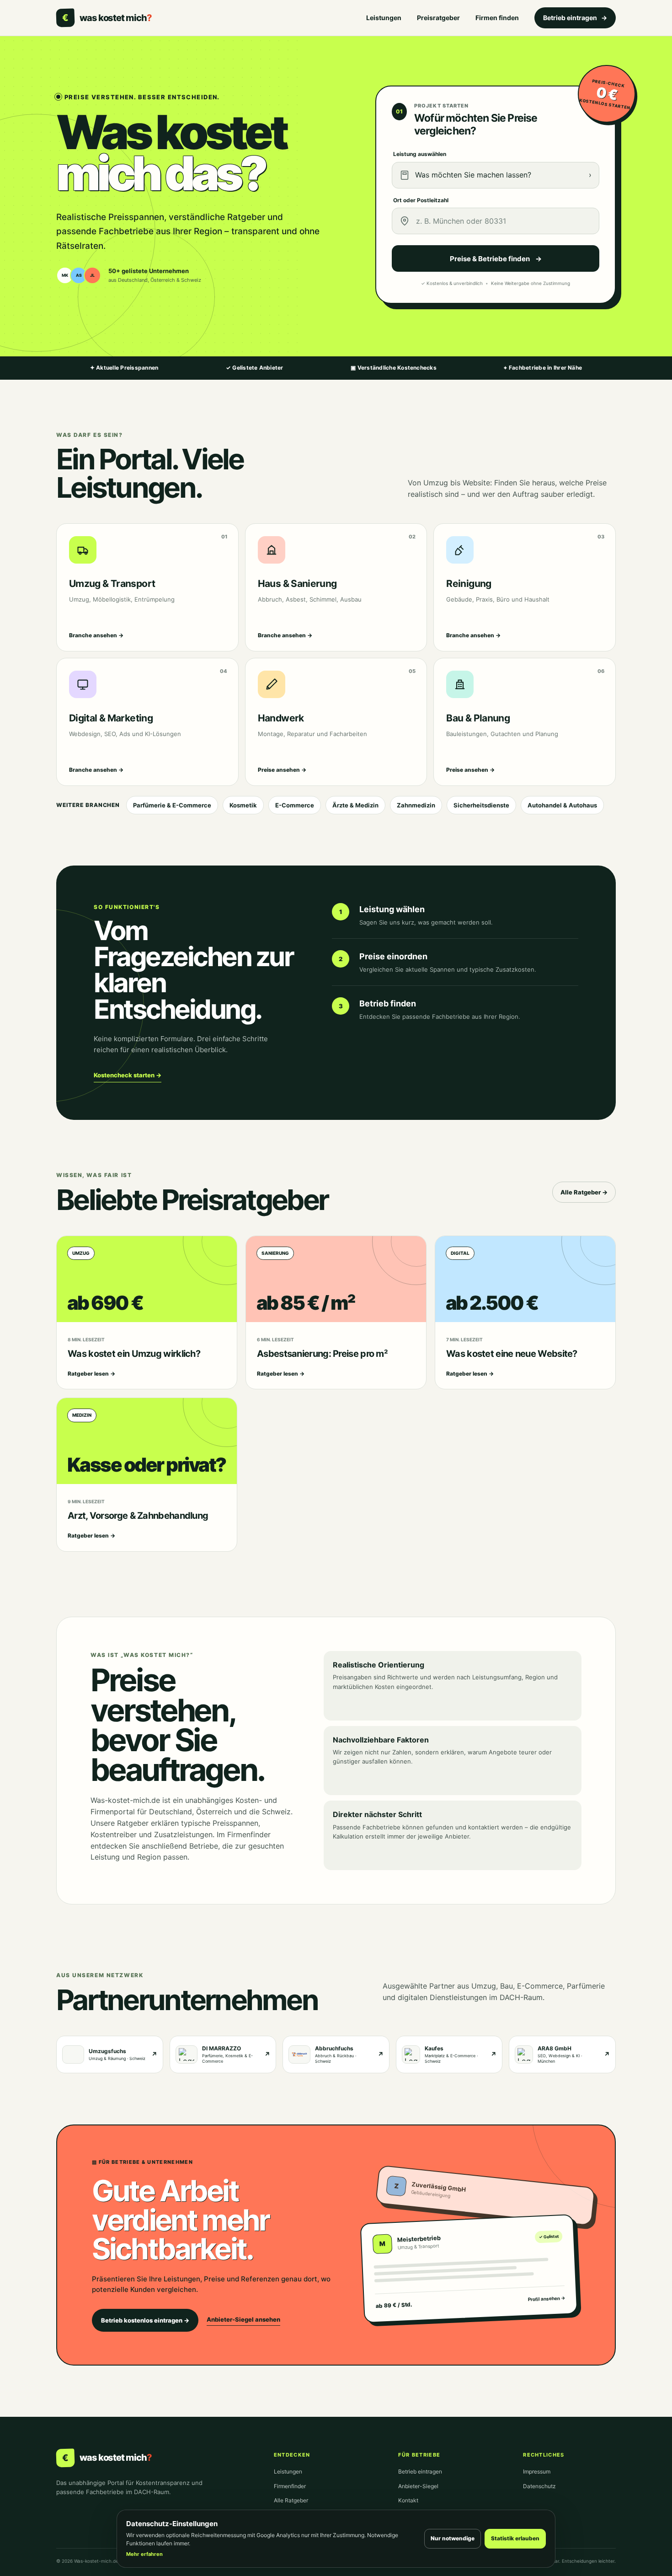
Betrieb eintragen (575, 18)
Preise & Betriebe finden (496, 259)
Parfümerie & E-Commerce (172, 805)
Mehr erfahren (144, 2554)
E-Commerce (295, 805)
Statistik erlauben (515, 2538)
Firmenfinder (290, 2486)
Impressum (537, 2471)
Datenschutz (539, 2486)
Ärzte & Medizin (355, 805)
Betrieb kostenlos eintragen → (145, 2320)
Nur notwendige (453, 2538)
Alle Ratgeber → (584, 1192)
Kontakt (408, 2500)
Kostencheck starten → (128, 1075)
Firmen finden (497, 18)
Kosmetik (243, 805)
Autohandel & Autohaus (562, 805)
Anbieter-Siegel (418, 2486)
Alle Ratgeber (291, 2500)
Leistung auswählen (420, 154)
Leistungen (384, 18)
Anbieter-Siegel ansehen (243, 2319)
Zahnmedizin (416, 805)
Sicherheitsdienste (481, 805)
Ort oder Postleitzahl (421, 200)
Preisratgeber (438, 18)
